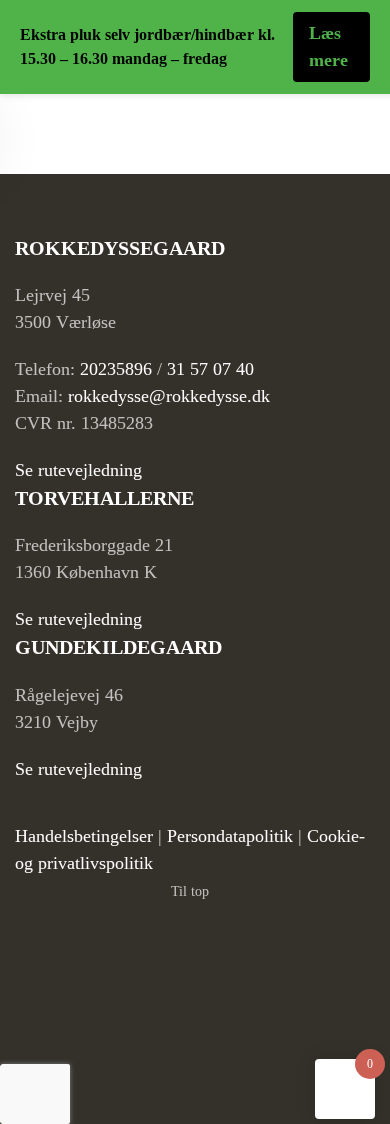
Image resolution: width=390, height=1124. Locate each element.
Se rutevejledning (78, 470)
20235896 (116, 369)
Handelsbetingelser (84, 836)
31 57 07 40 (210, 369)
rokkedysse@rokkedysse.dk (169, 396)
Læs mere (328, 46)
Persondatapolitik (230, 836)
